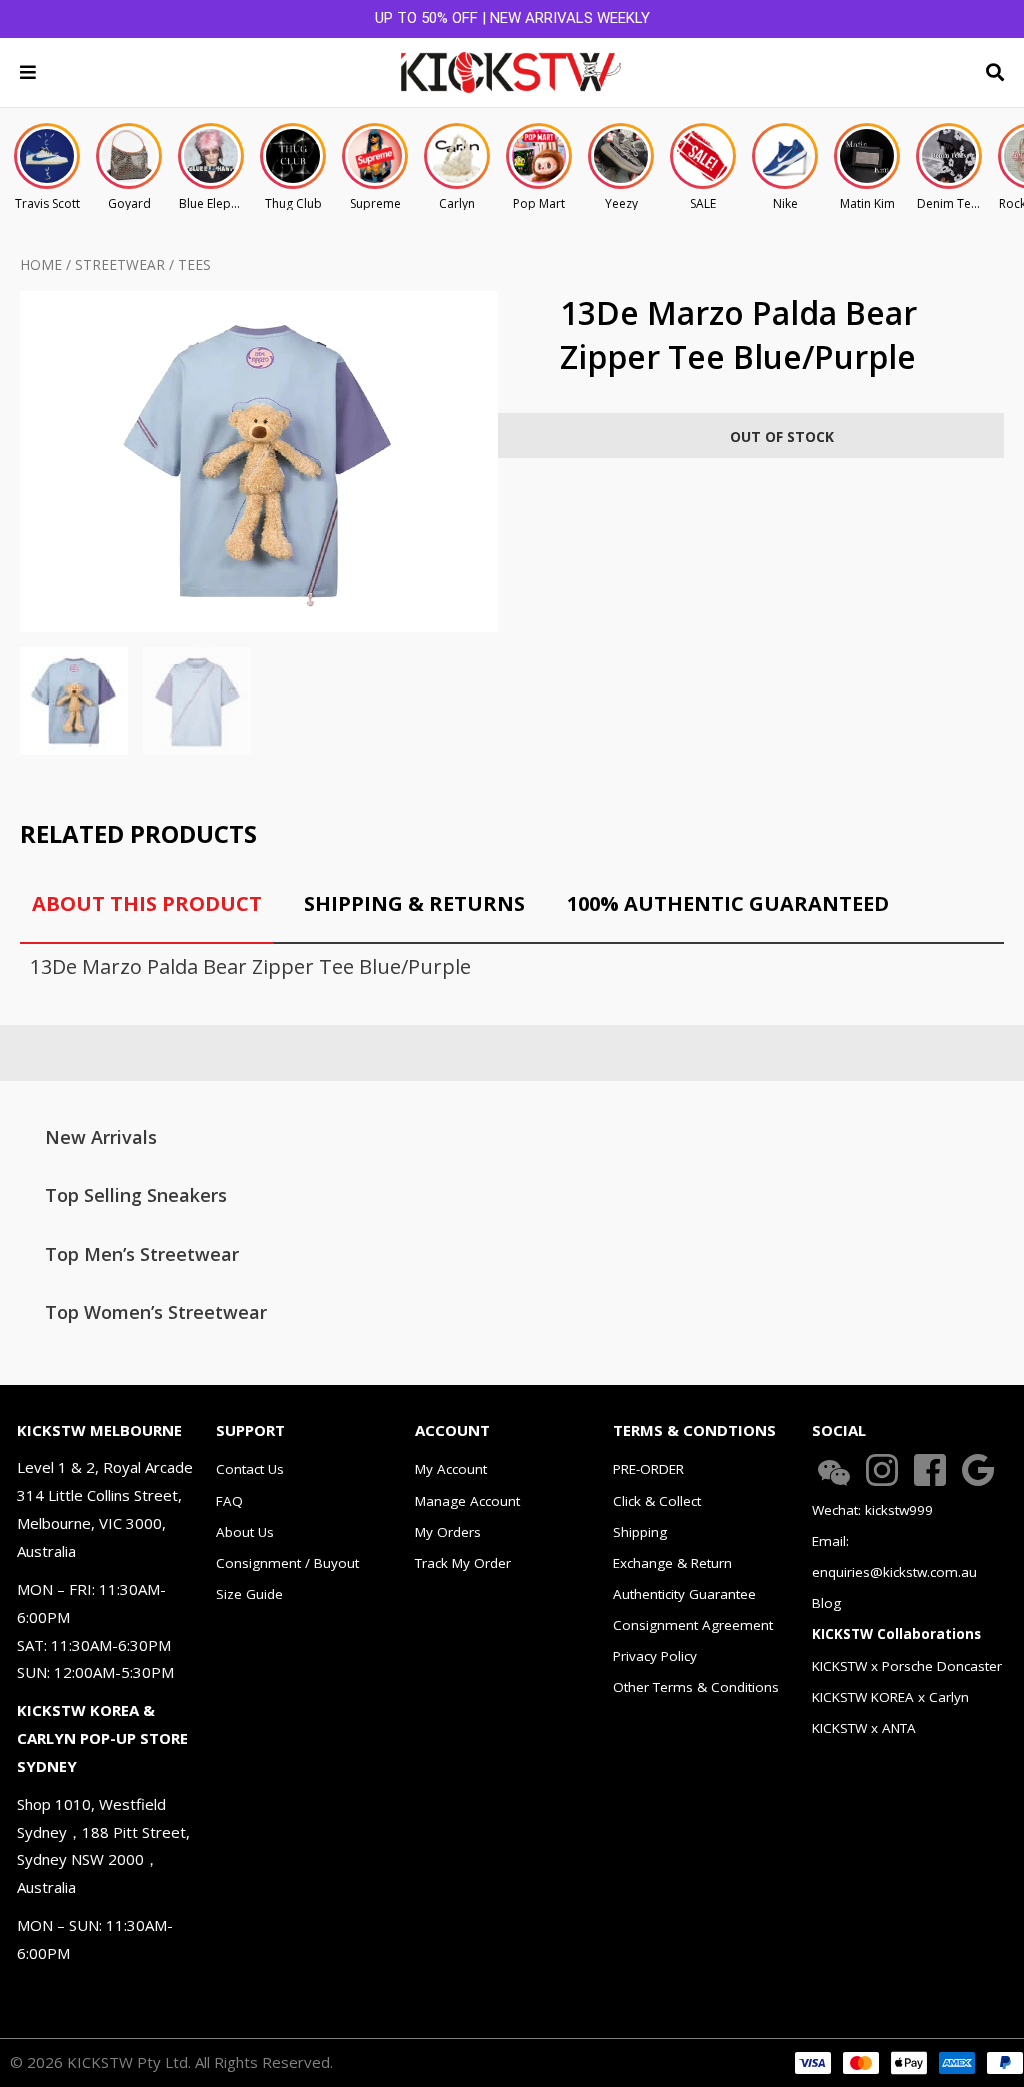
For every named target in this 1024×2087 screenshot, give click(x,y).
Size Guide (249, 1594)
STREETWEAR (120, 264)
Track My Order (463, 1563)
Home (41, 264)
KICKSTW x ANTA (864, 1728)
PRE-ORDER (648, 1469)
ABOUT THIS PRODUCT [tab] (147, 903)
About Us (245, 1532)
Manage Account (467, 1501)
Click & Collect (657, 1501)
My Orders (448, 1532)
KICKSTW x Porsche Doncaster (907, 1666)
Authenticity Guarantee (684, 1594)
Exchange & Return (672, 1563)
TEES (194, 264)
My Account (451, 1469)
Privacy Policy (655, 1656)
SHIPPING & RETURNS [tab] (414, 903)
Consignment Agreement (693, 1625)
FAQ (229, 1501)
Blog (826, 1603)
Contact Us (250, 1469)
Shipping (640, 1532)
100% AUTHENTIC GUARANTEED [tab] (728, 903)
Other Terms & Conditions (696, 1687)
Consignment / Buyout (287, 1563)
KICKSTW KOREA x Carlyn (890, 1697)
